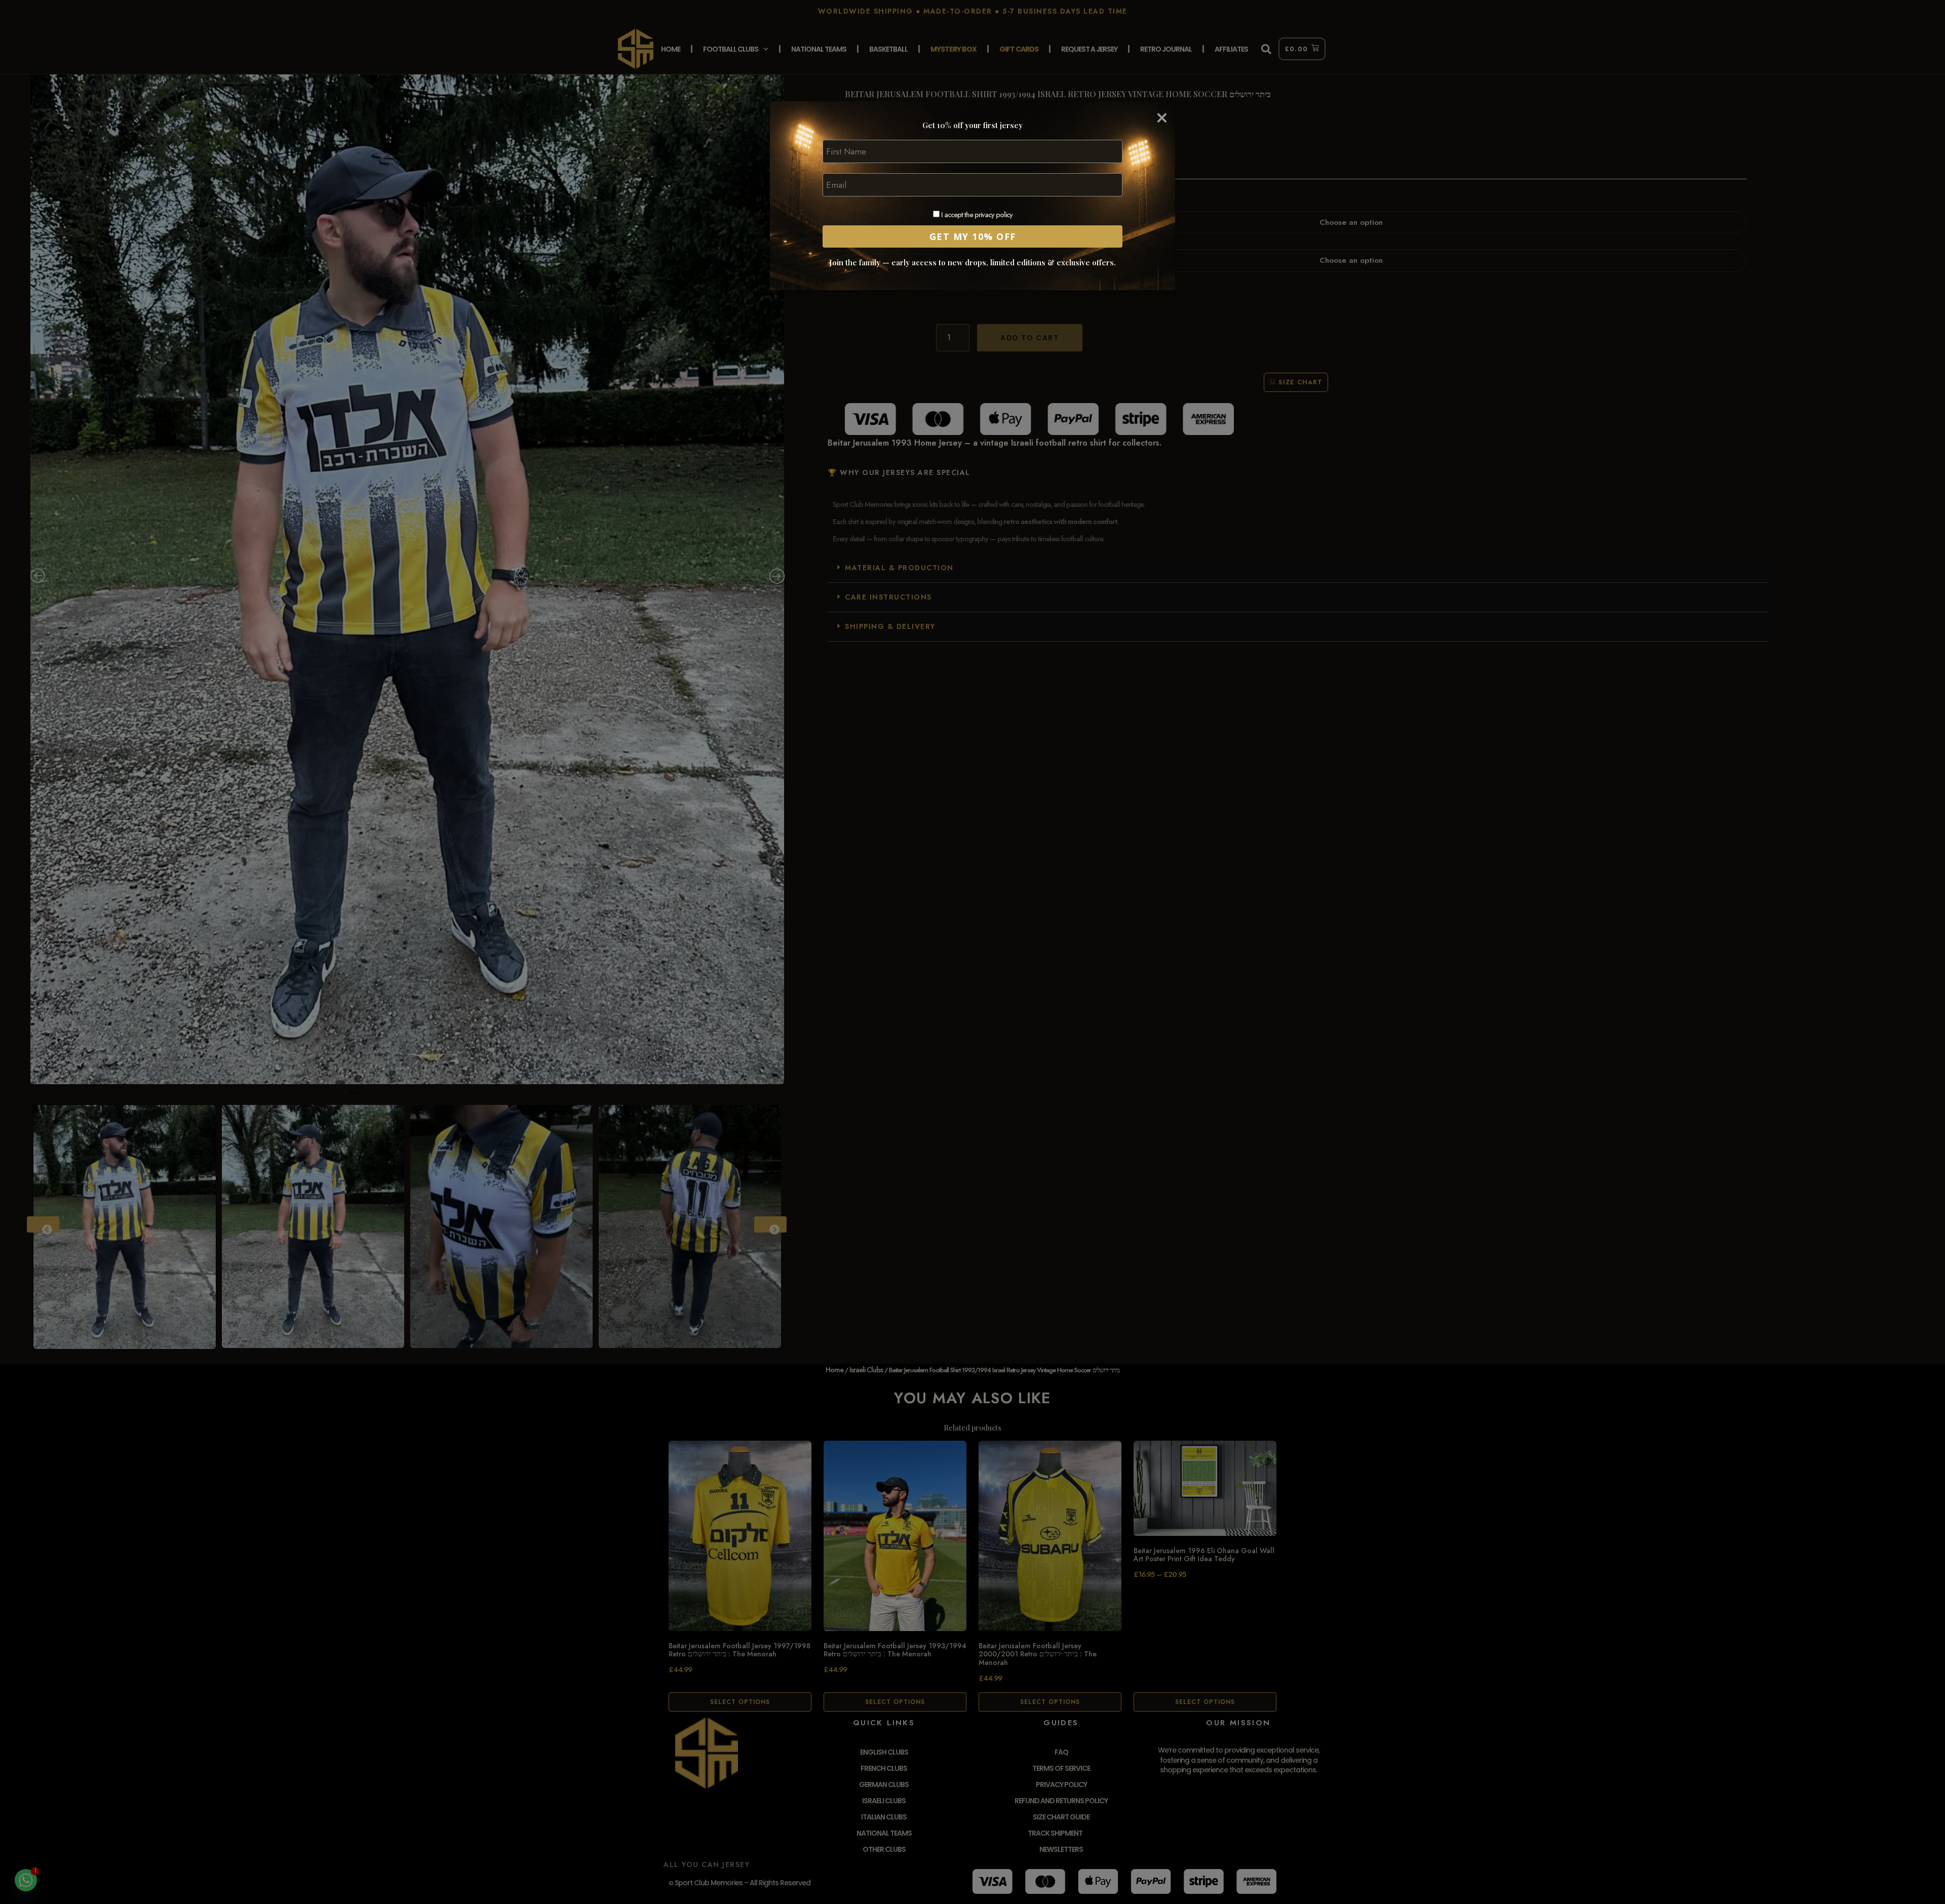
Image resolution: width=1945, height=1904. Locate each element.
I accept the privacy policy (976, 215)
